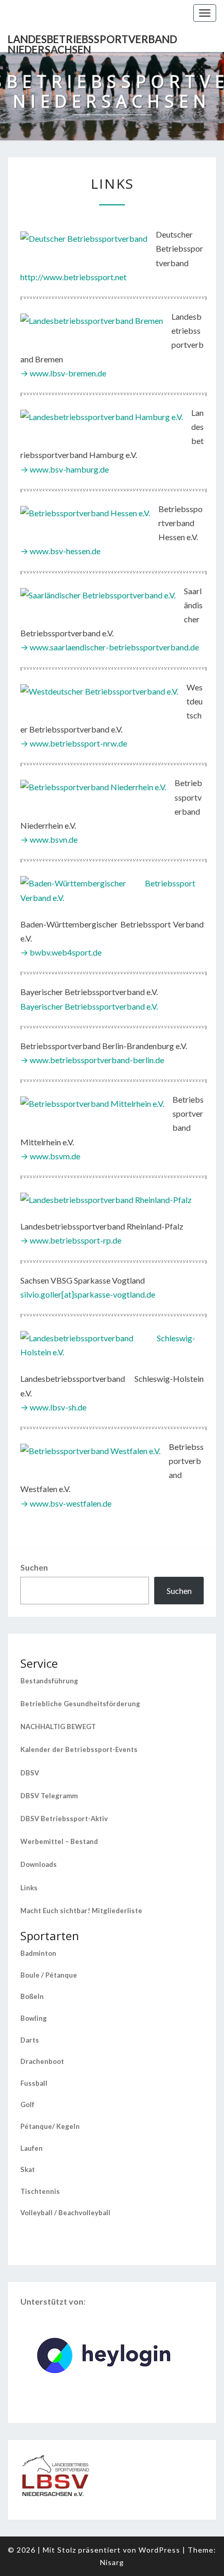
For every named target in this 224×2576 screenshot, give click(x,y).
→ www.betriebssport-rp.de (71, 1240)
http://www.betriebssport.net (73, 277)
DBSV (30, 1773)
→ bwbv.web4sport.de (61, 952)
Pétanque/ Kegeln (50, 2126)
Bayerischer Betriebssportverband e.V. (89, 1006)
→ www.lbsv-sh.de (53, 1407)
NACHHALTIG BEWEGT (58, 1727)
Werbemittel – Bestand (59, 1841)
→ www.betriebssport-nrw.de (74, 743)
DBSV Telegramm (49, 1796)
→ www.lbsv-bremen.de (63, 373)
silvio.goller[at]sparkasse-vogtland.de (88, 1294)
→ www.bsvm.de (50, 1156)
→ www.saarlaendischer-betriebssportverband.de (110, 647)
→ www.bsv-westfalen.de (66, 1503)
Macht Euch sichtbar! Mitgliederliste (81, 1911)
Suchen (34, 1567)
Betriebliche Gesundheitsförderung (80, 1704)
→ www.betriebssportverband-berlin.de (92, 1060)
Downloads (39, 1864)
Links (29, 1888)
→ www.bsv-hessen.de (60, 551)
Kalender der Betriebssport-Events (79, 1749)
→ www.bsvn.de (49, 839)
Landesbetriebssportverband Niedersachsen (92, 42)
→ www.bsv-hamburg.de (65, 469)
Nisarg (112, 2562)
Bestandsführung (49, 1681)
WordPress (159, 2550)
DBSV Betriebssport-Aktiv (64, 1819)
